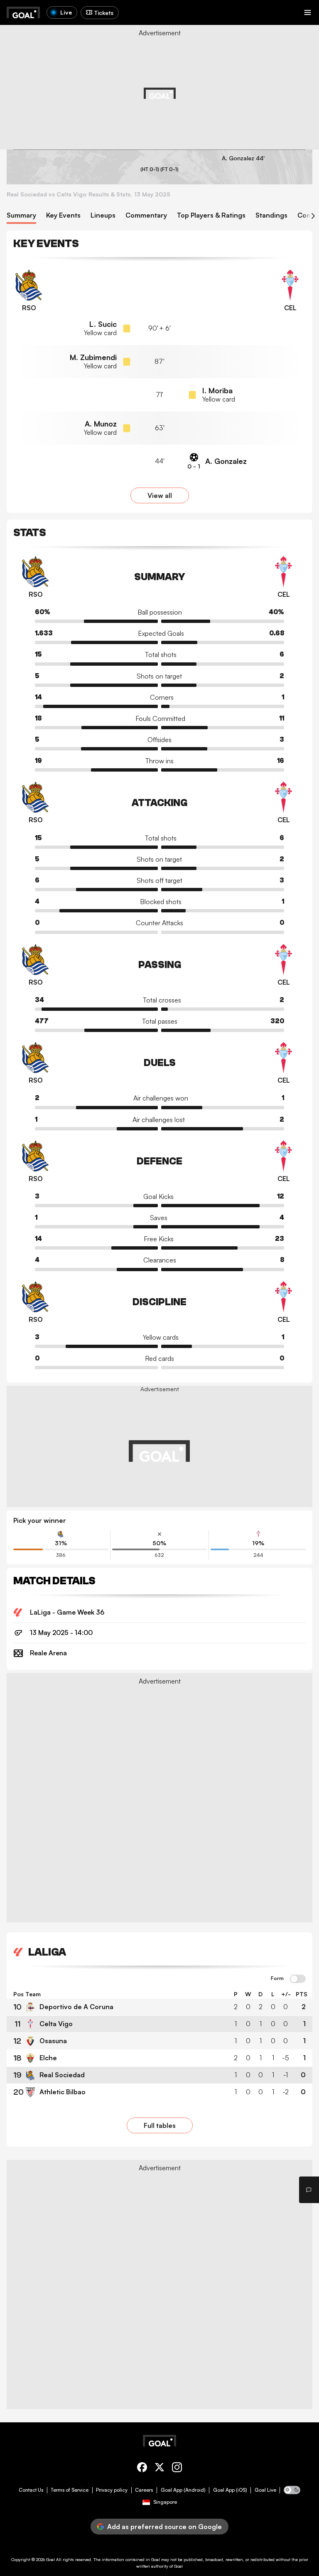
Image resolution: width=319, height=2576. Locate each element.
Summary (21, 215)
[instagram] (177, 2469)
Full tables (160, 2125)
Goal (50, 2559)
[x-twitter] (159, 2469)
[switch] (298, 1979)
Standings (271, 215)
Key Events (63, 215)
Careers (144, 2490)
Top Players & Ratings (211, 215)
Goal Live (265, 2490)
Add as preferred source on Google (164, 2527)
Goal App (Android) (183, 2490)
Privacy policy (112, 2490)
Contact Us (31, 2490)
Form (277, 1978)
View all (160, 495)
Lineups (103, 215)
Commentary (146, 215)
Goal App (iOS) (230, 2490)
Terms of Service (70, 2490)
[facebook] (142, 2469)
